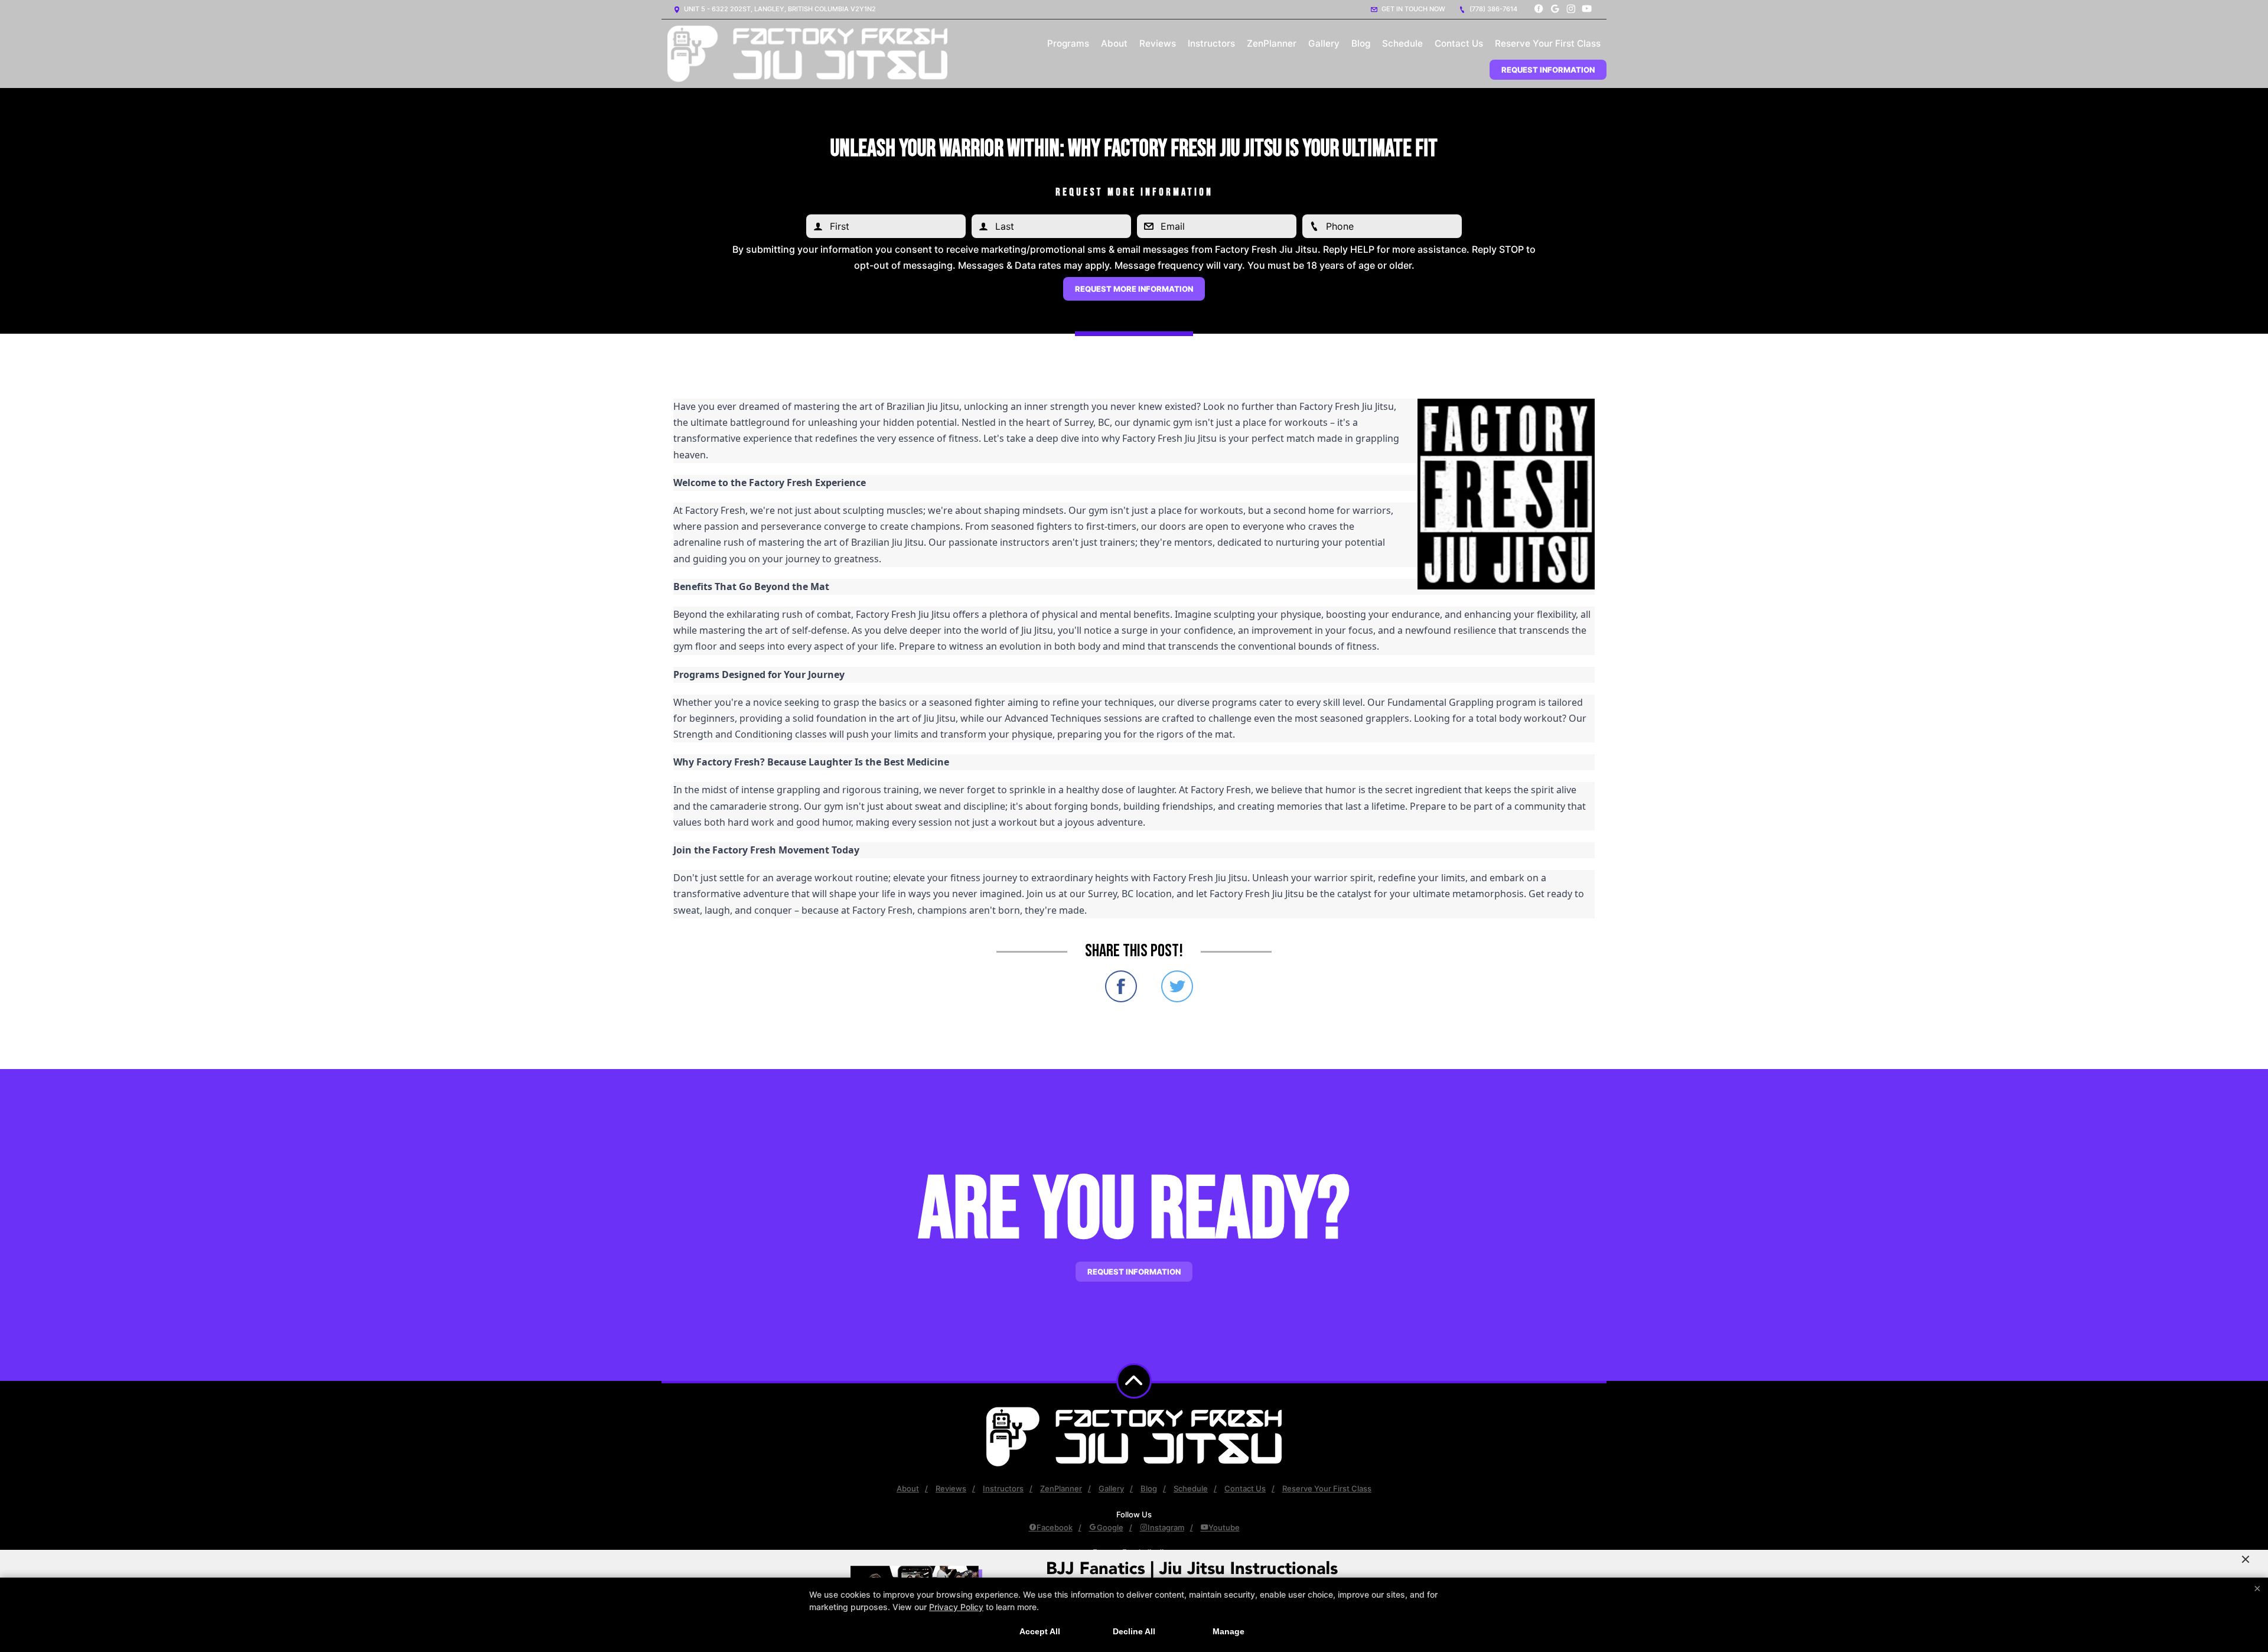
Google (1110, 1527)
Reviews (1158, 43)
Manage (1228, 1631)
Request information (1134, 1272)
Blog (1361, 43)
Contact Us (1459, 43)
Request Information (1548, 70)
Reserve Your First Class (1548, 43)
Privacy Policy (956, 1607)
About (1114, 43)
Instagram (1166, 1527)
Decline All (1134, 1631)
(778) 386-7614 (1493, 9)
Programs (1068, 43)
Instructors (1211, 43)
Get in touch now (1412, 9)
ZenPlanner (1272, 43)
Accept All (1040, 1631)
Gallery (1324, 43)
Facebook (1055, 1527)
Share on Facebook (1121, 986)
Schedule (1402, 43)
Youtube (1224, 1527)
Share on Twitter (1177, 986)
